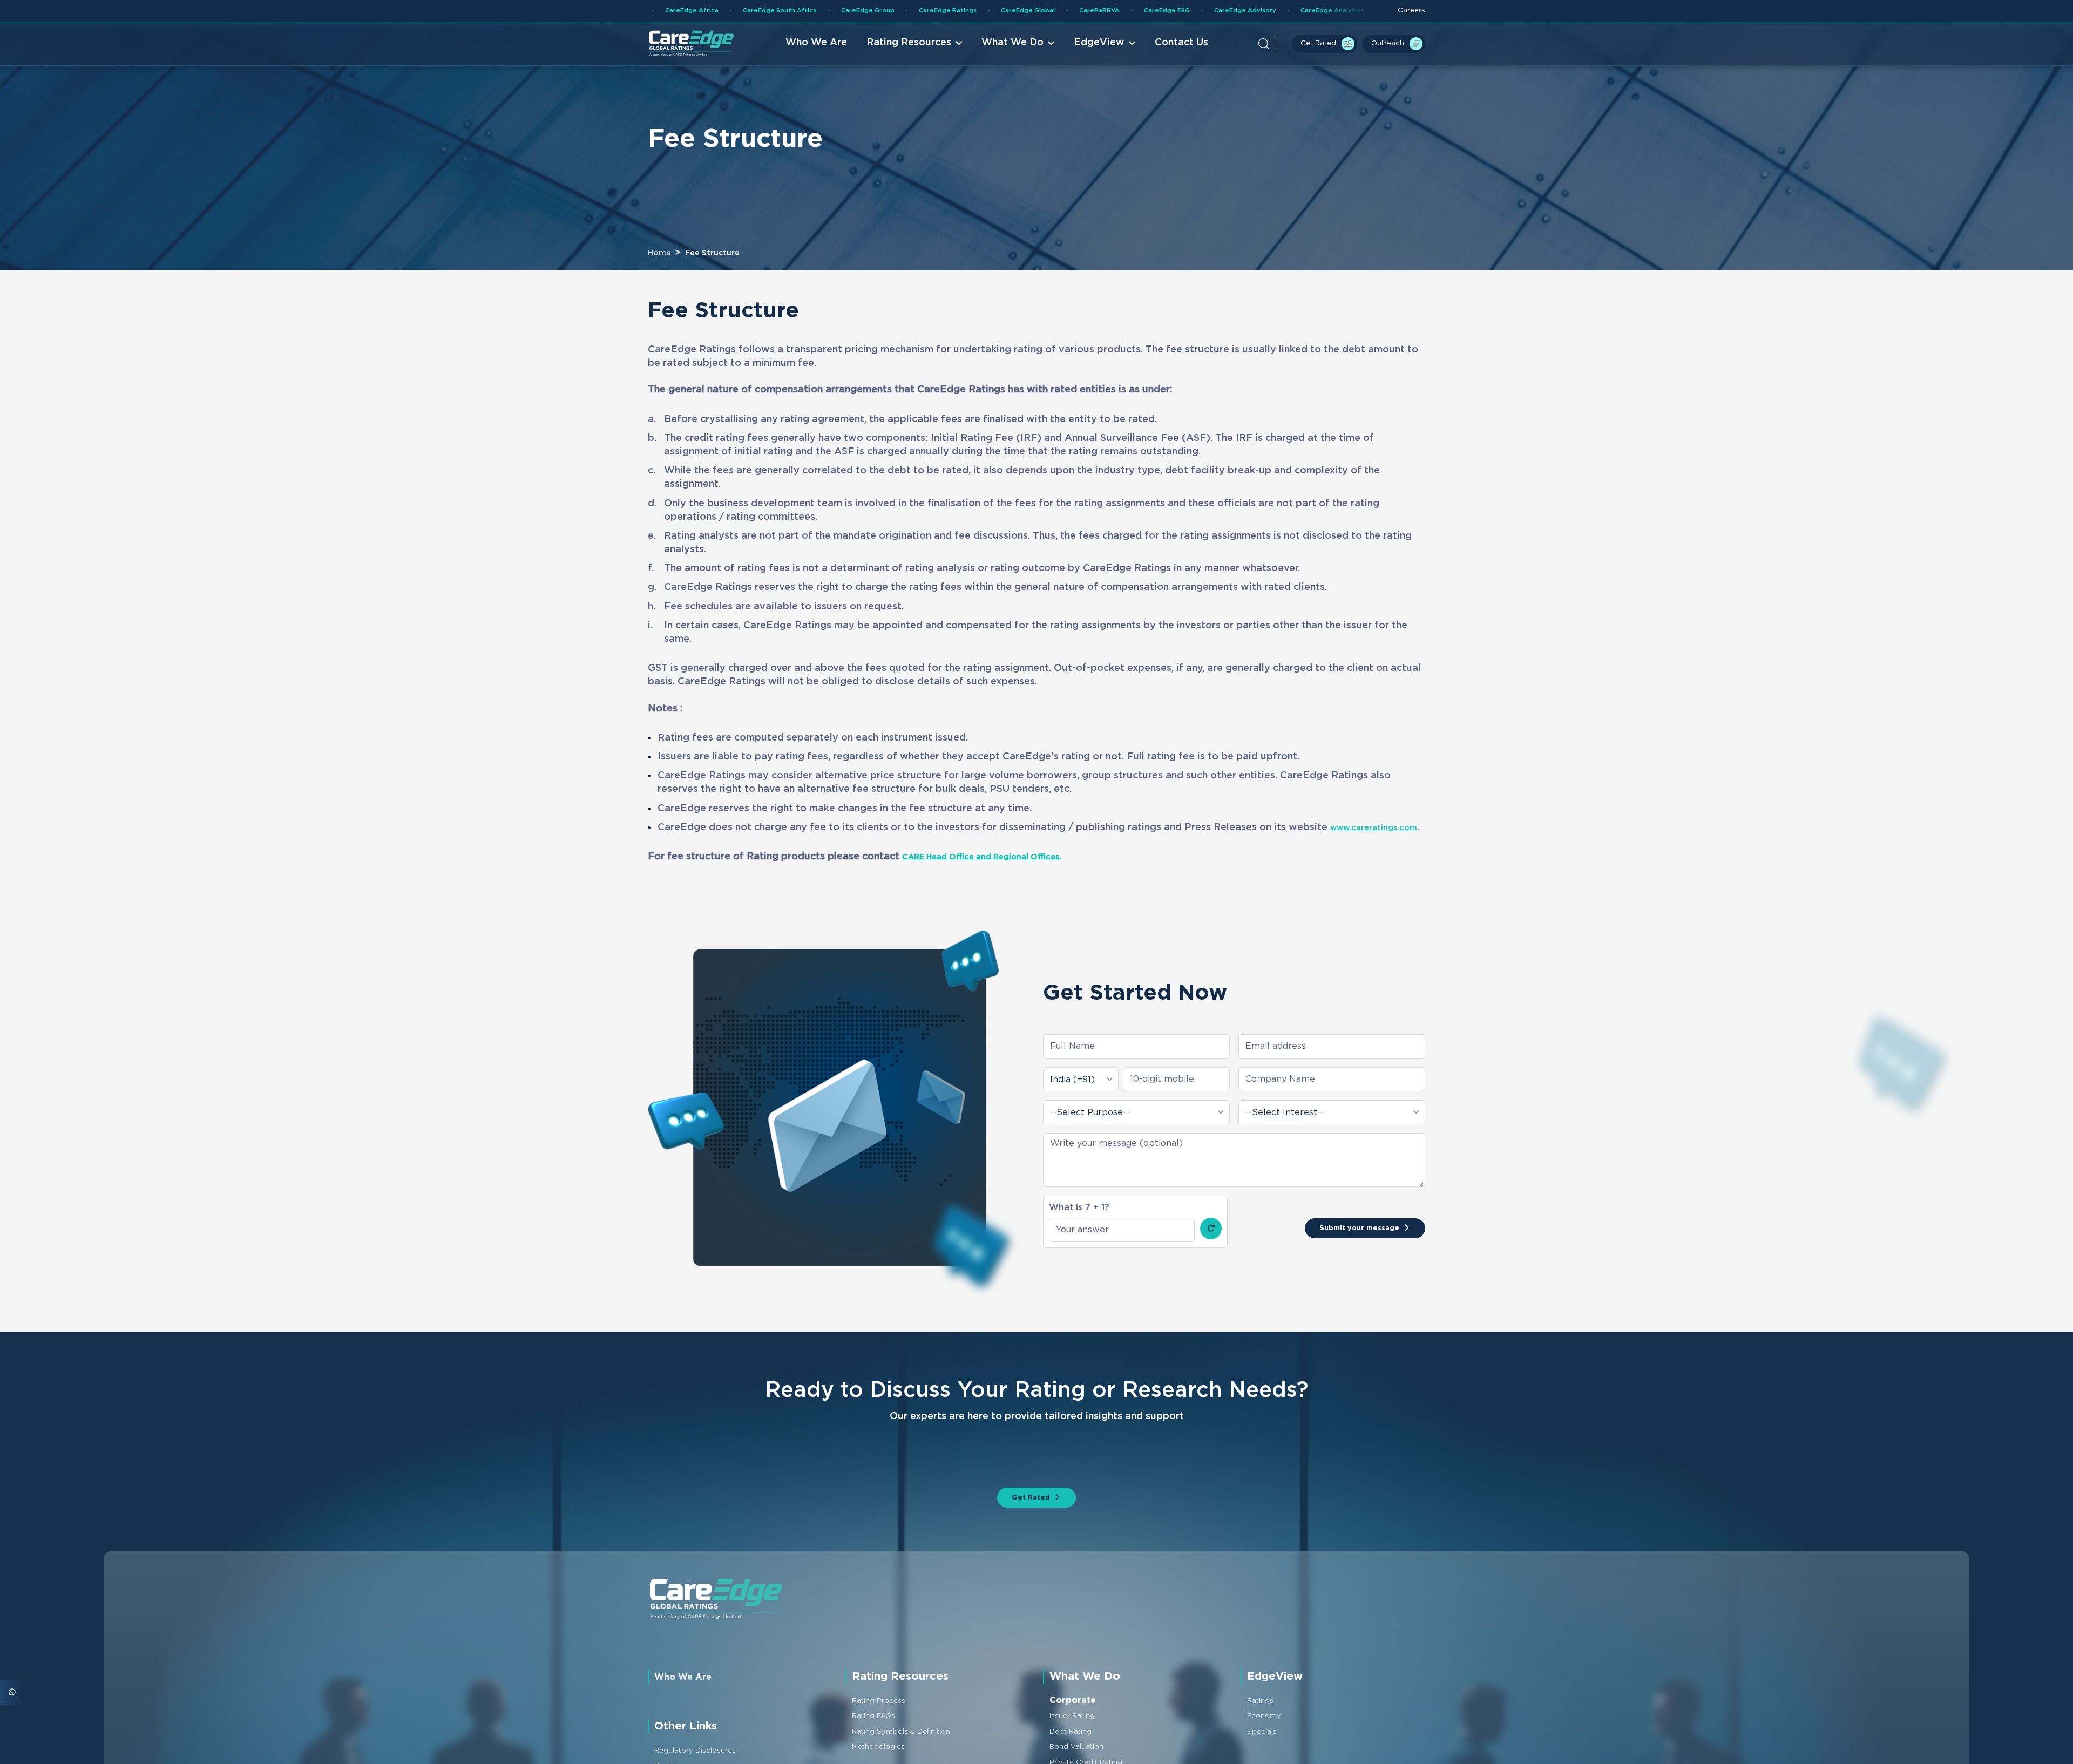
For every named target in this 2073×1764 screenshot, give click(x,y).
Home (659, 253)
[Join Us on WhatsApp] (12, 1692)
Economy (1267, 1748)
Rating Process (884, 1733)
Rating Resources (899, 45)
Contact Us (1172, 45)
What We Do (1003, 45)
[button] (1242, 46)
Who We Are (807, 45)
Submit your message (1345, 1242)
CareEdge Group (665, 11)
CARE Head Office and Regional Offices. (1000, 870)
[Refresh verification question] (1211, 1243)
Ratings (1263, 1733)
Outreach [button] (1381, 45)
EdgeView (1089, 45)
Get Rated (1300, 45)
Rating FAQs (878, 1748)
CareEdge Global (852, 11)
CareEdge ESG (1013, 11)
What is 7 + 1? (1079, 1221)
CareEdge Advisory (1104, 11)
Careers (1408, 12)
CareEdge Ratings (758, 11)
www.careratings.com (710, 841)
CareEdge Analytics (1205, 11)
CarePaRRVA (935, 11)
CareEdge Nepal (1300, 11)
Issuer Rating (1077, 1748)
